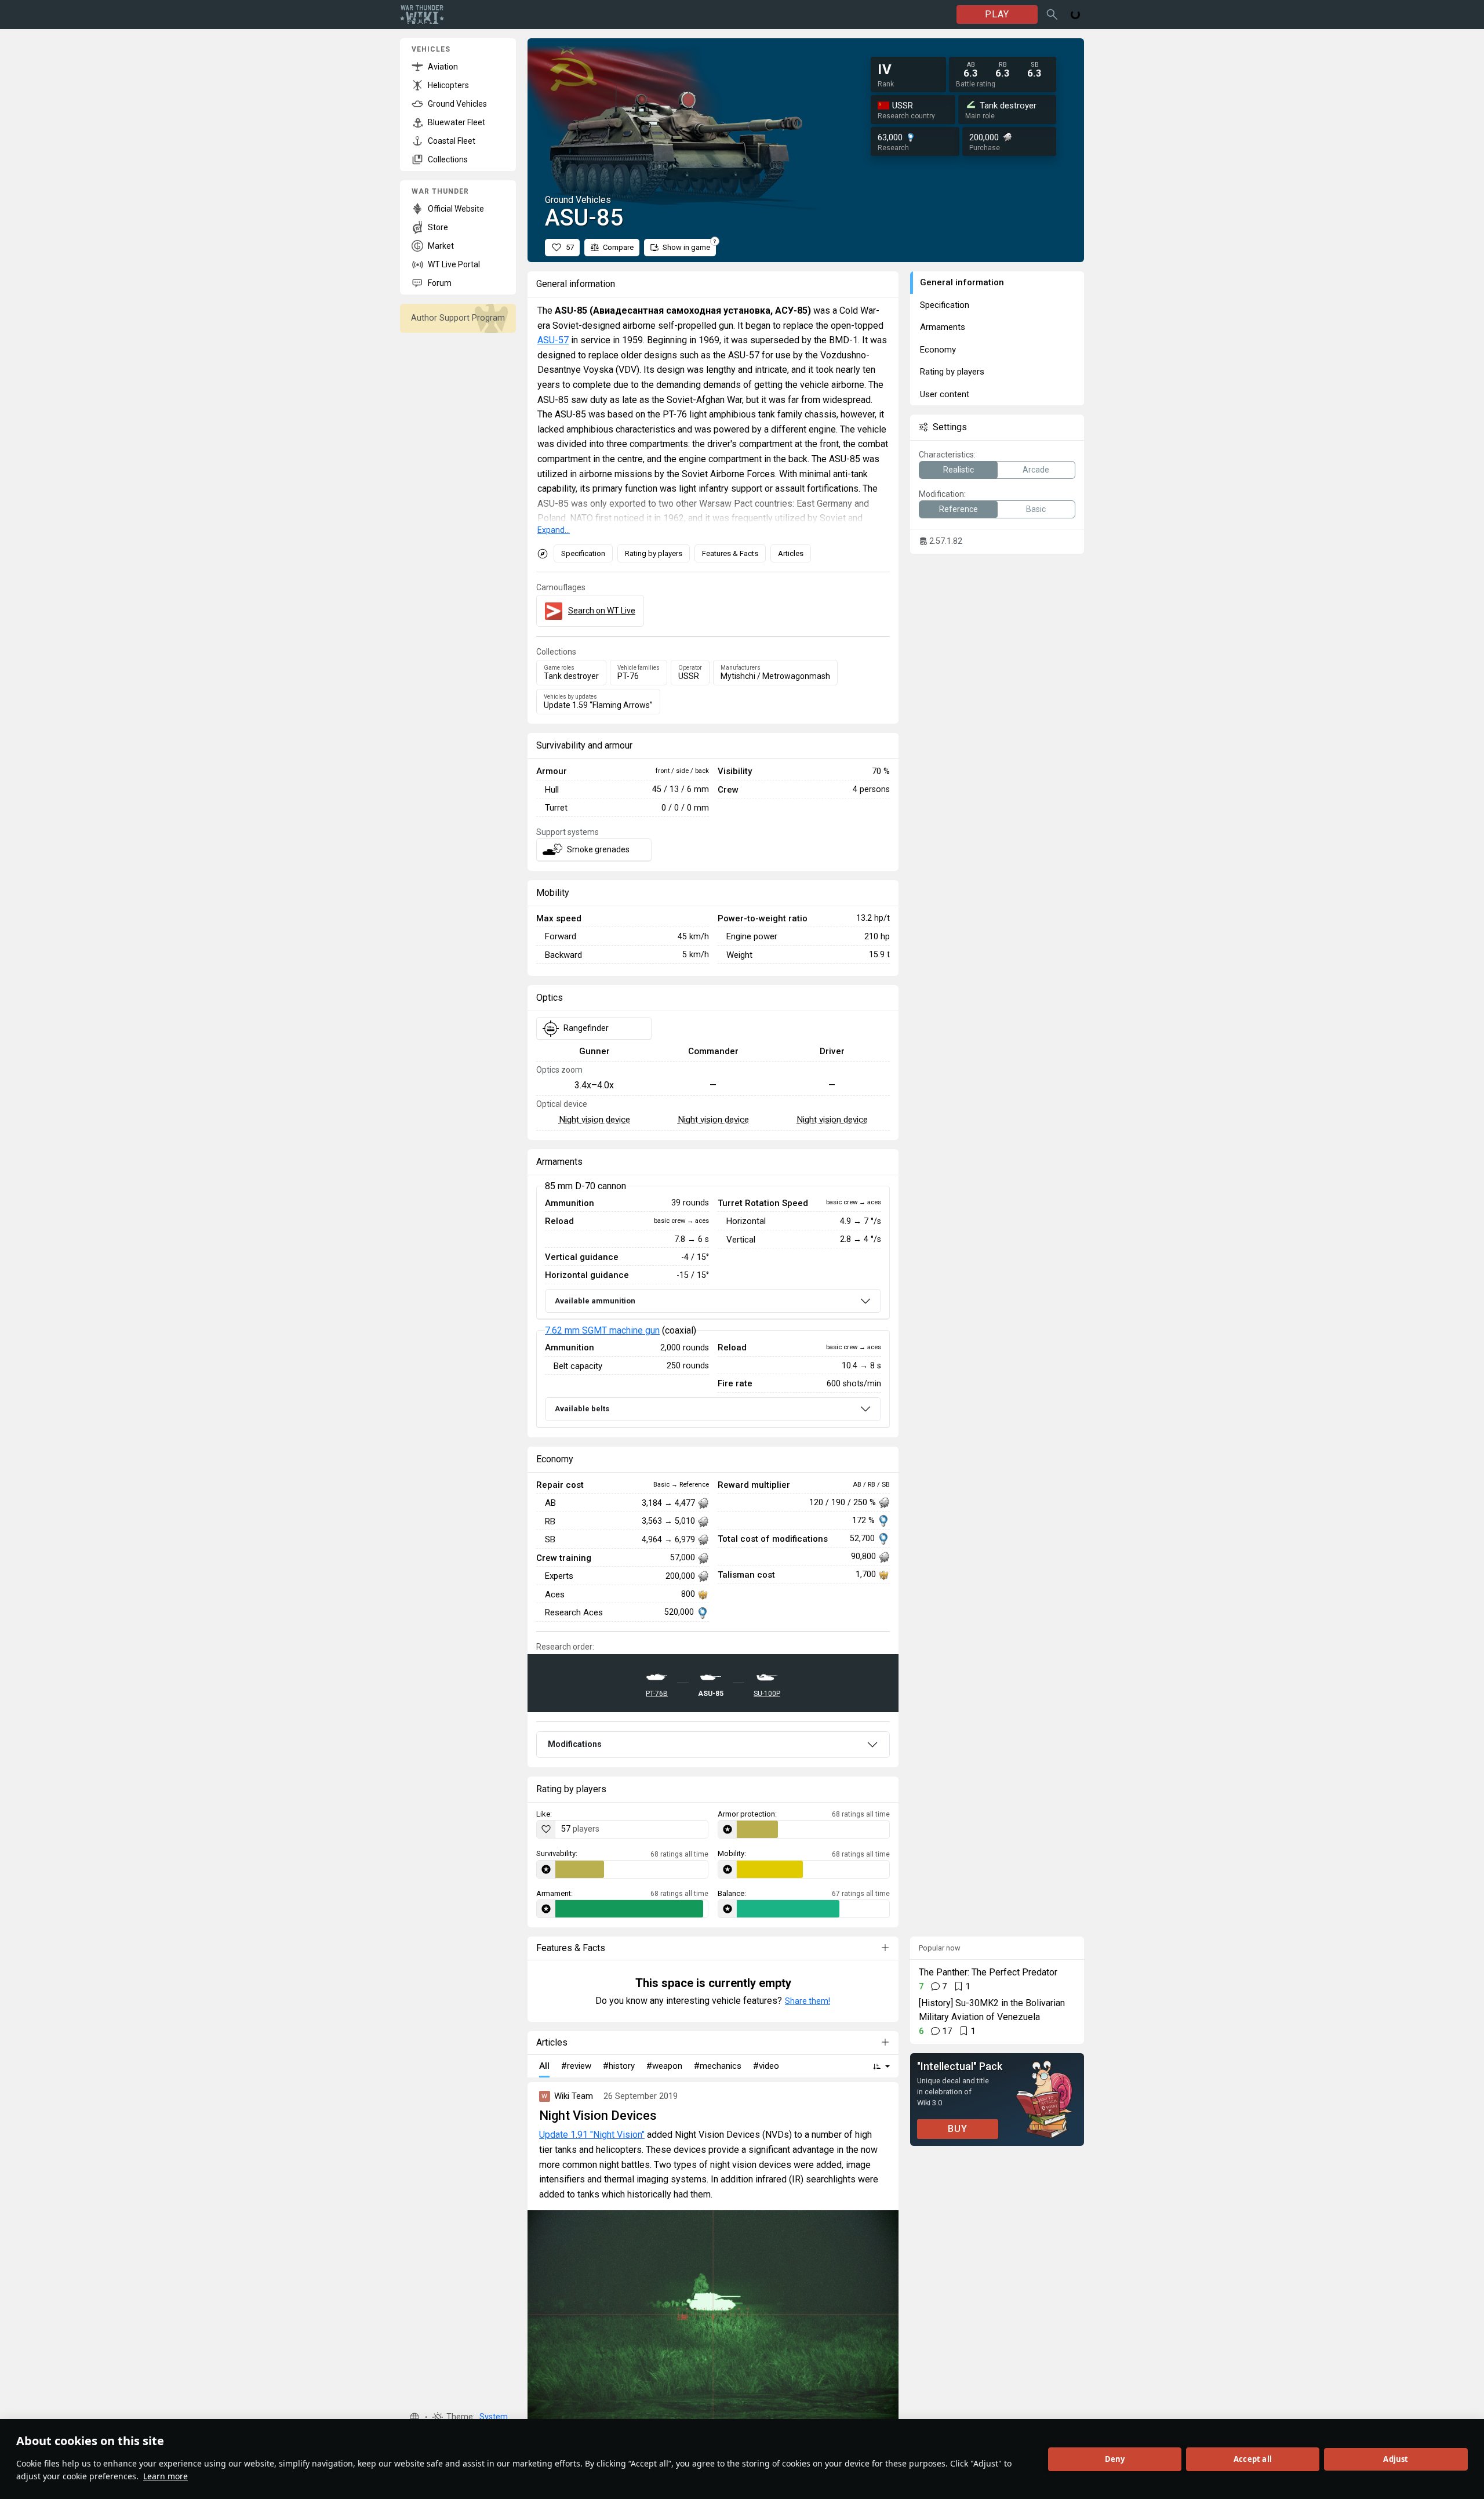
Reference (959, 509)
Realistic (959, 470)
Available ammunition (595, 1301)
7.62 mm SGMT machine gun (602, 1330)
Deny (1115, 2459)
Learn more (166, 2476)
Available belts (582, 1409)
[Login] (1075, 14)
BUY (958, 2129)
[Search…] (1052, 14)
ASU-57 (553, 340)
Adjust (1396, 2459)
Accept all (1253, 2459)
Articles (791, 553)
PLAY (997, 14)
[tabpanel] (713, 1307)
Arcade (1036, 470)
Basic (1036, 509)
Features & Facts (730, 553)
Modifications (575, 1744)
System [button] (494, 2417)
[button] (414, 2417)
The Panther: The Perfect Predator (988, 1972)
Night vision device (594, 1120)
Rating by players (654, 553)
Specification (583, 553)
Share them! (808, 2001)
